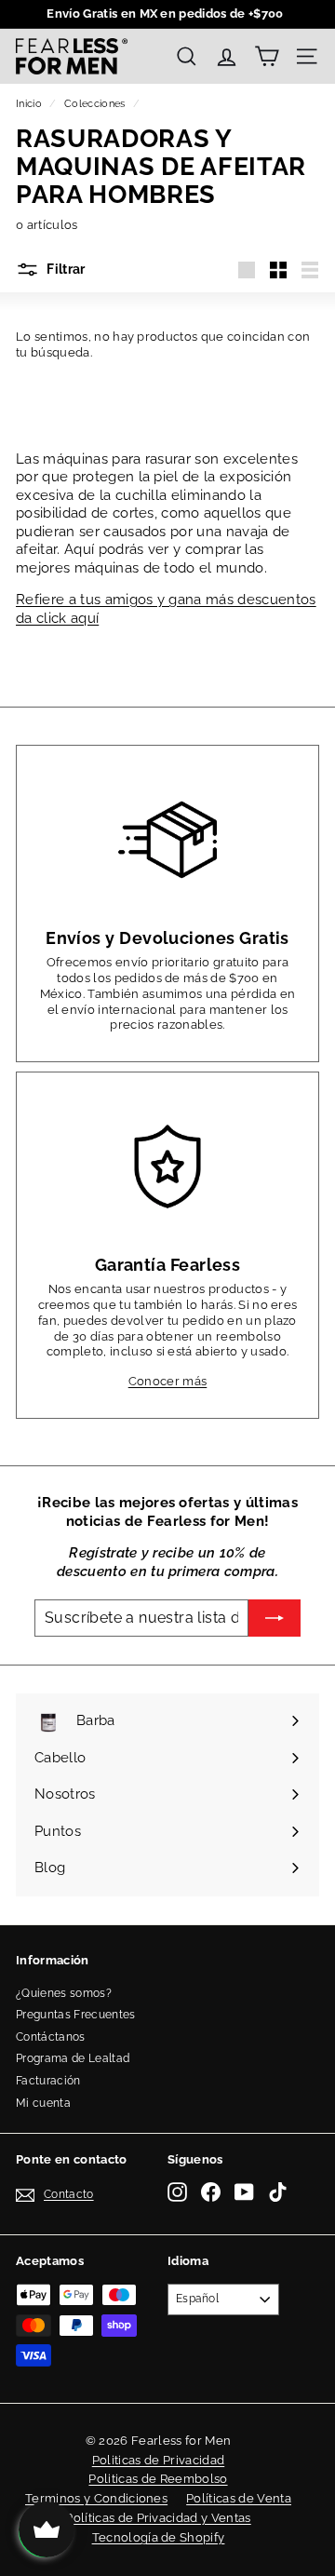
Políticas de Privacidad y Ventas (158, 2518)
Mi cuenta (43, 2103)
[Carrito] (267, 56)
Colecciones (95, 104)
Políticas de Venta (239, 2498)
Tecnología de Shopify (159, 2537)
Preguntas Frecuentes (76, 2015)
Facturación (48, 2081)
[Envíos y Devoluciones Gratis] (167, 840)
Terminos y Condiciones (96, 2498)
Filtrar (65, 269)
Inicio (29, 104)
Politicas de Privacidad (158, 2460)
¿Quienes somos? (64, 1993)
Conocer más (168, 1381)
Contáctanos (51, 2037)
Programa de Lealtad (73, 2058)
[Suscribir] (275, 1618)
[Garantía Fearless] (167, 1167)
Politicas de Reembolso (158, 2479)
